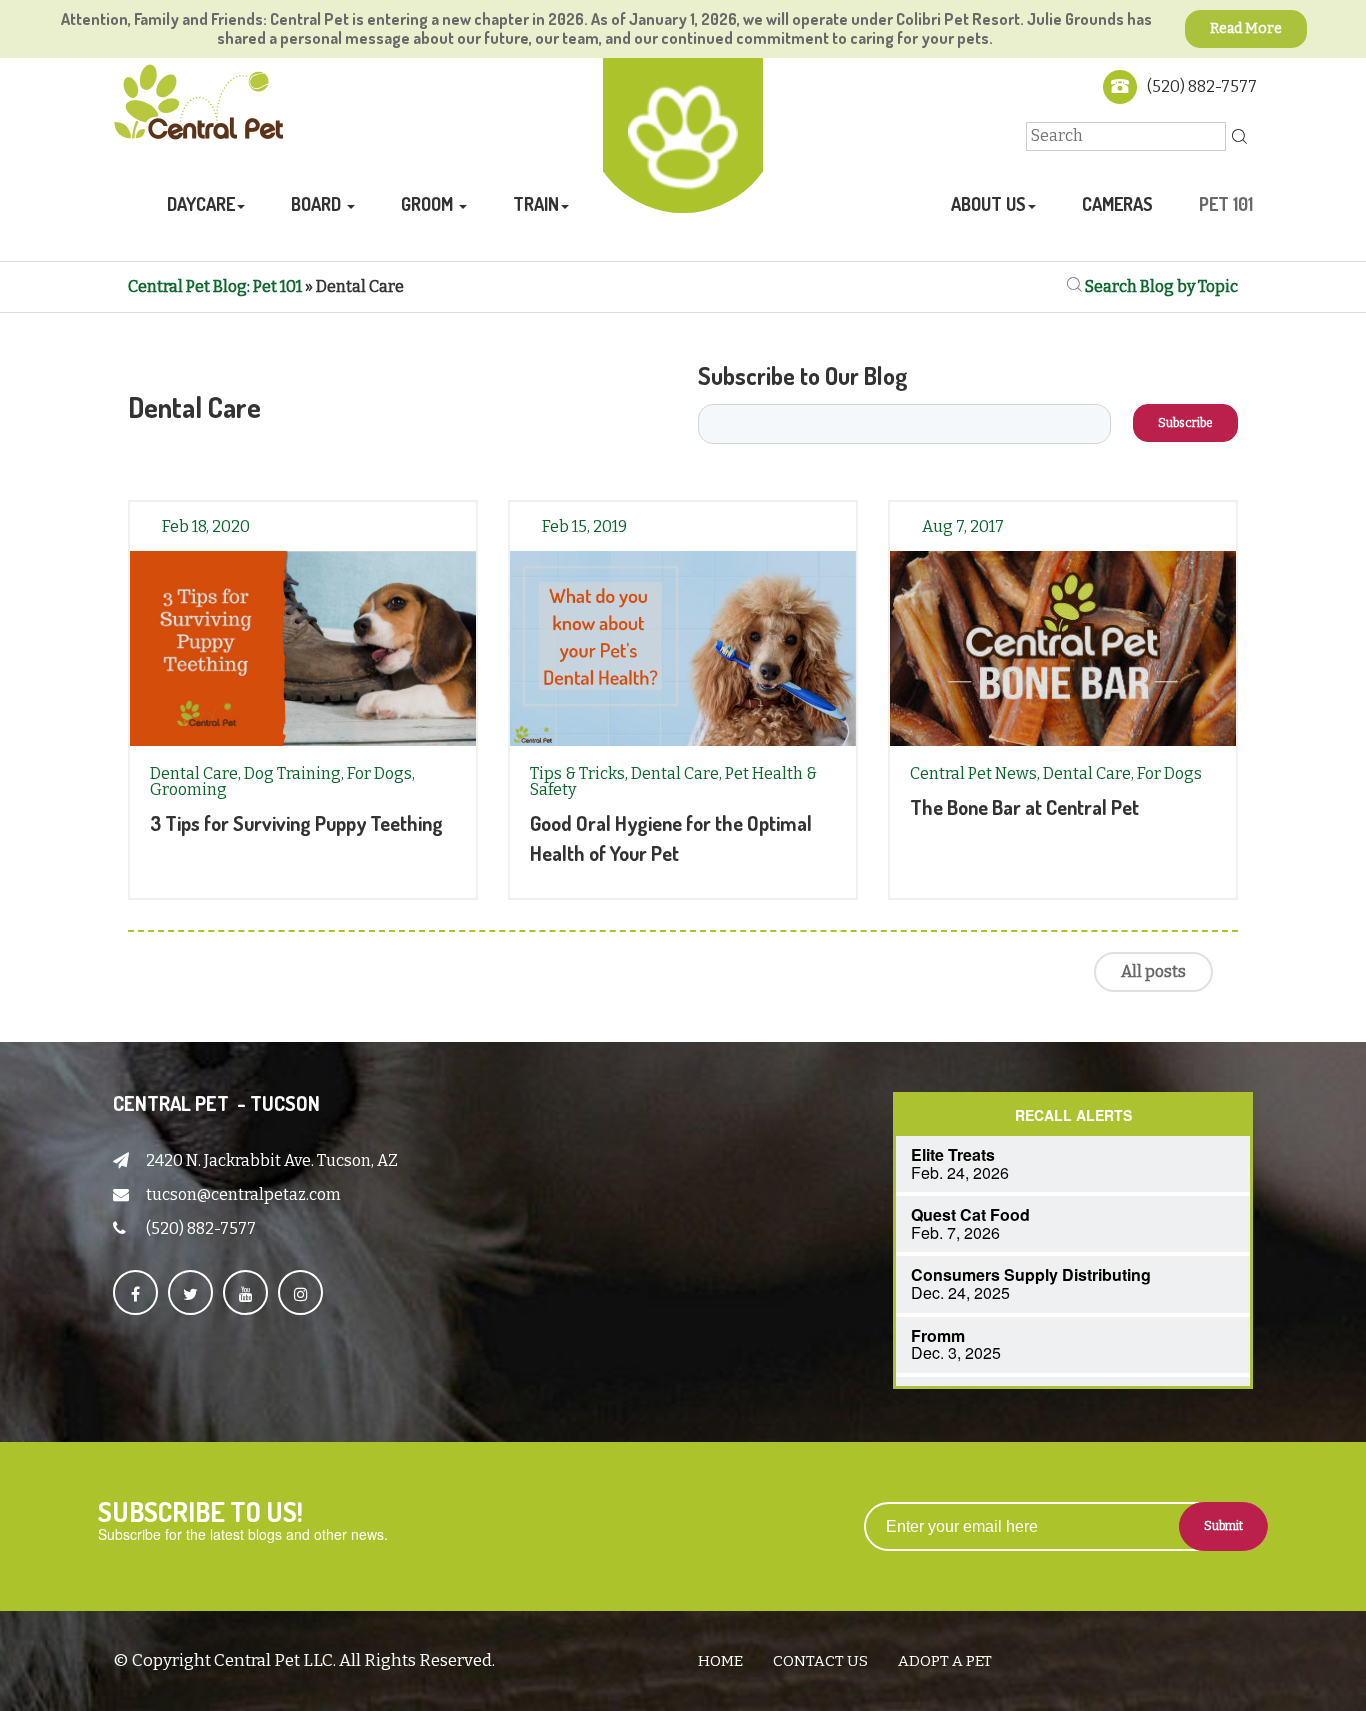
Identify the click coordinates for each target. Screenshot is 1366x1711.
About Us (988, 204)
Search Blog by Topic (1160, 286)
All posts (1153, 971)
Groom (429, 204)
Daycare (201, 204)
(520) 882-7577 (1202, 86)
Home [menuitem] (720, 1661)
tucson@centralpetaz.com (243, 1194)
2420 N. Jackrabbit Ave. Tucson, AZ (272, 1160)
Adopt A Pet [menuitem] (945, 1661)
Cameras (1117, 204)
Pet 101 (1226, 204)
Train (536, 204)
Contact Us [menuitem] (820, 1661)
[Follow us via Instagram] (300, 1292)
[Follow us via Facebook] (135, 1292)
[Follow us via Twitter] (190, 1292)
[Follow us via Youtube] (245, 1292)
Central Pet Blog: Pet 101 (215, 286)
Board (318, 204)
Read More (1246, 28)
